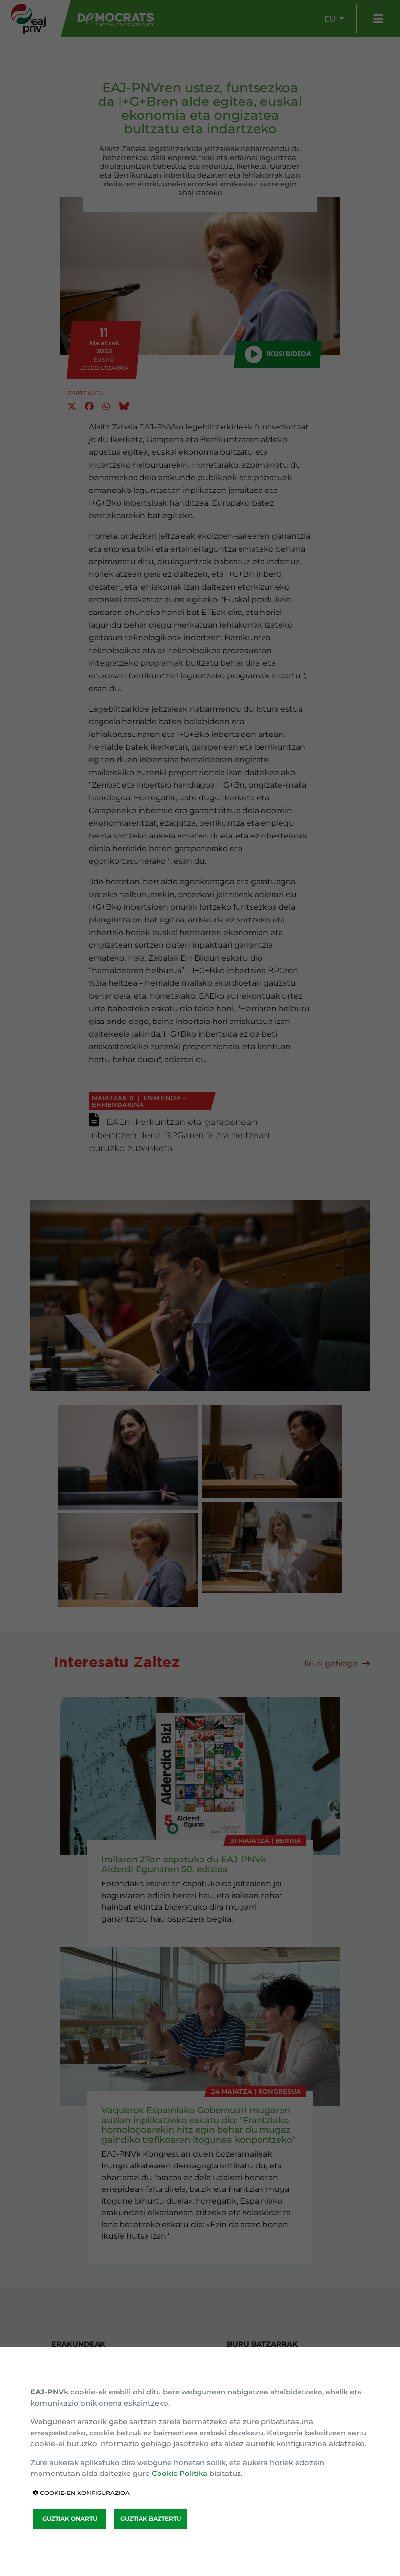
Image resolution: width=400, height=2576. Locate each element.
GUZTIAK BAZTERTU (151, 2519)
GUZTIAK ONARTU (70, 2519)
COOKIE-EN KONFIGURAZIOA (84, 2493)
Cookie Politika (180, 2473)
